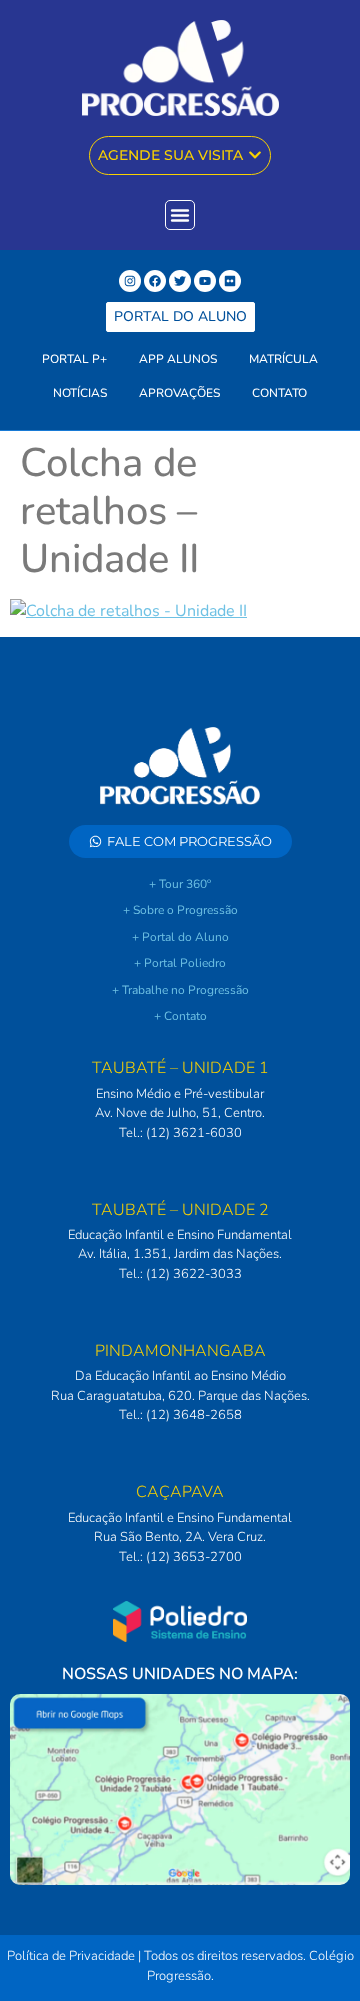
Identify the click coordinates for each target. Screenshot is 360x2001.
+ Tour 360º (180, 884)
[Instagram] (130, 281)
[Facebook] (155, 281)
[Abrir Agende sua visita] (255, 155)
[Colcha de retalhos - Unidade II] (128, 611)
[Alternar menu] (180, 215)
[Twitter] (180, 281)
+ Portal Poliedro (180, 963)
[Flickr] (230, 281)
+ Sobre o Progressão (180, 910)
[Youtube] (205, 281)
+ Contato (180, 1016)
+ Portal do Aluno (180, 937)
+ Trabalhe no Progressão (180, 990)
